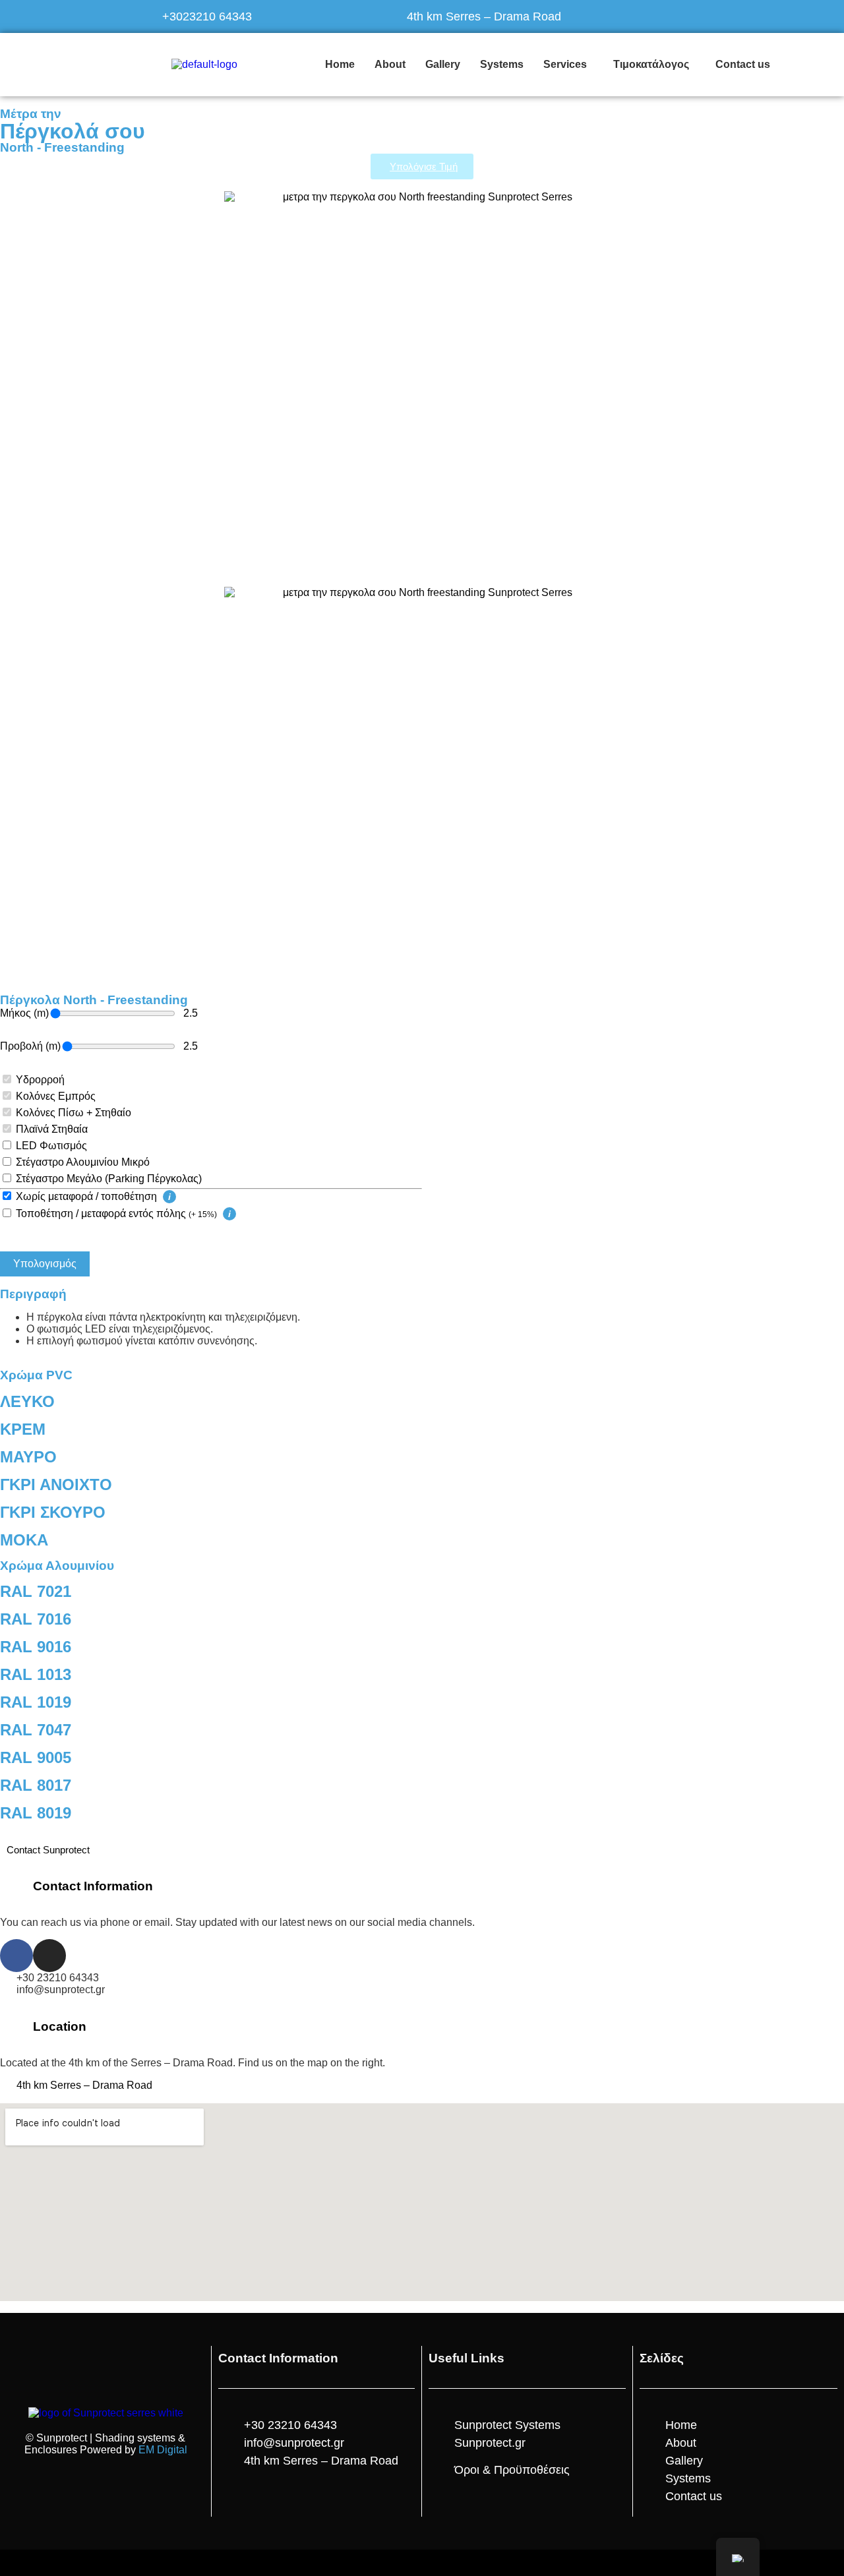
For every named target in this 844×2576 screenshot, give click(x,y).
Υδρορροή (40, 1080)
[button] (568, 65)
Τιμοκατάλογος (651, 64)
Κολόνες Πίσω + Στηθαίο (74, 1113)
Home (340, 64)
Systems (502, 64)
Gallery (443, 64)
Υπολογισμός (45, 1264)
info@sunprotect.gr (61, 1990)
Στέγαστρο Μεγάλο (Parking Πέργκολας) (109, 1179)
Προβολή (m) (30, 1046)
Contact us (743, 64)
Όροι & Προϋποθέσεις (512, 2470)
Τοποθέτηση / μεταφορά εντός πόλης (116, 1213)
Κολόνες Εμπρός (56, 1096)
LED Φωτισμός (51, 1146)
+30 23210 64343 (58, 1978)
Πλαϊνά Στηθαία (52, 1129)
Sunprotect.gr (490, 2443)
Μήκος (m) (24, 1013)
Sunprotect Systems (507, 2425)
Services (565, 64)
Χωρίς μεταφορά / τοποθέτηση (88, 1196)
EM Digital (163, 2450)
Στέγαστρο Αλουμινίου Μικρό (83, 1162)
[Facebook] (16, 1956)
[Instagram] (49, 1956)
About (390, 64)
